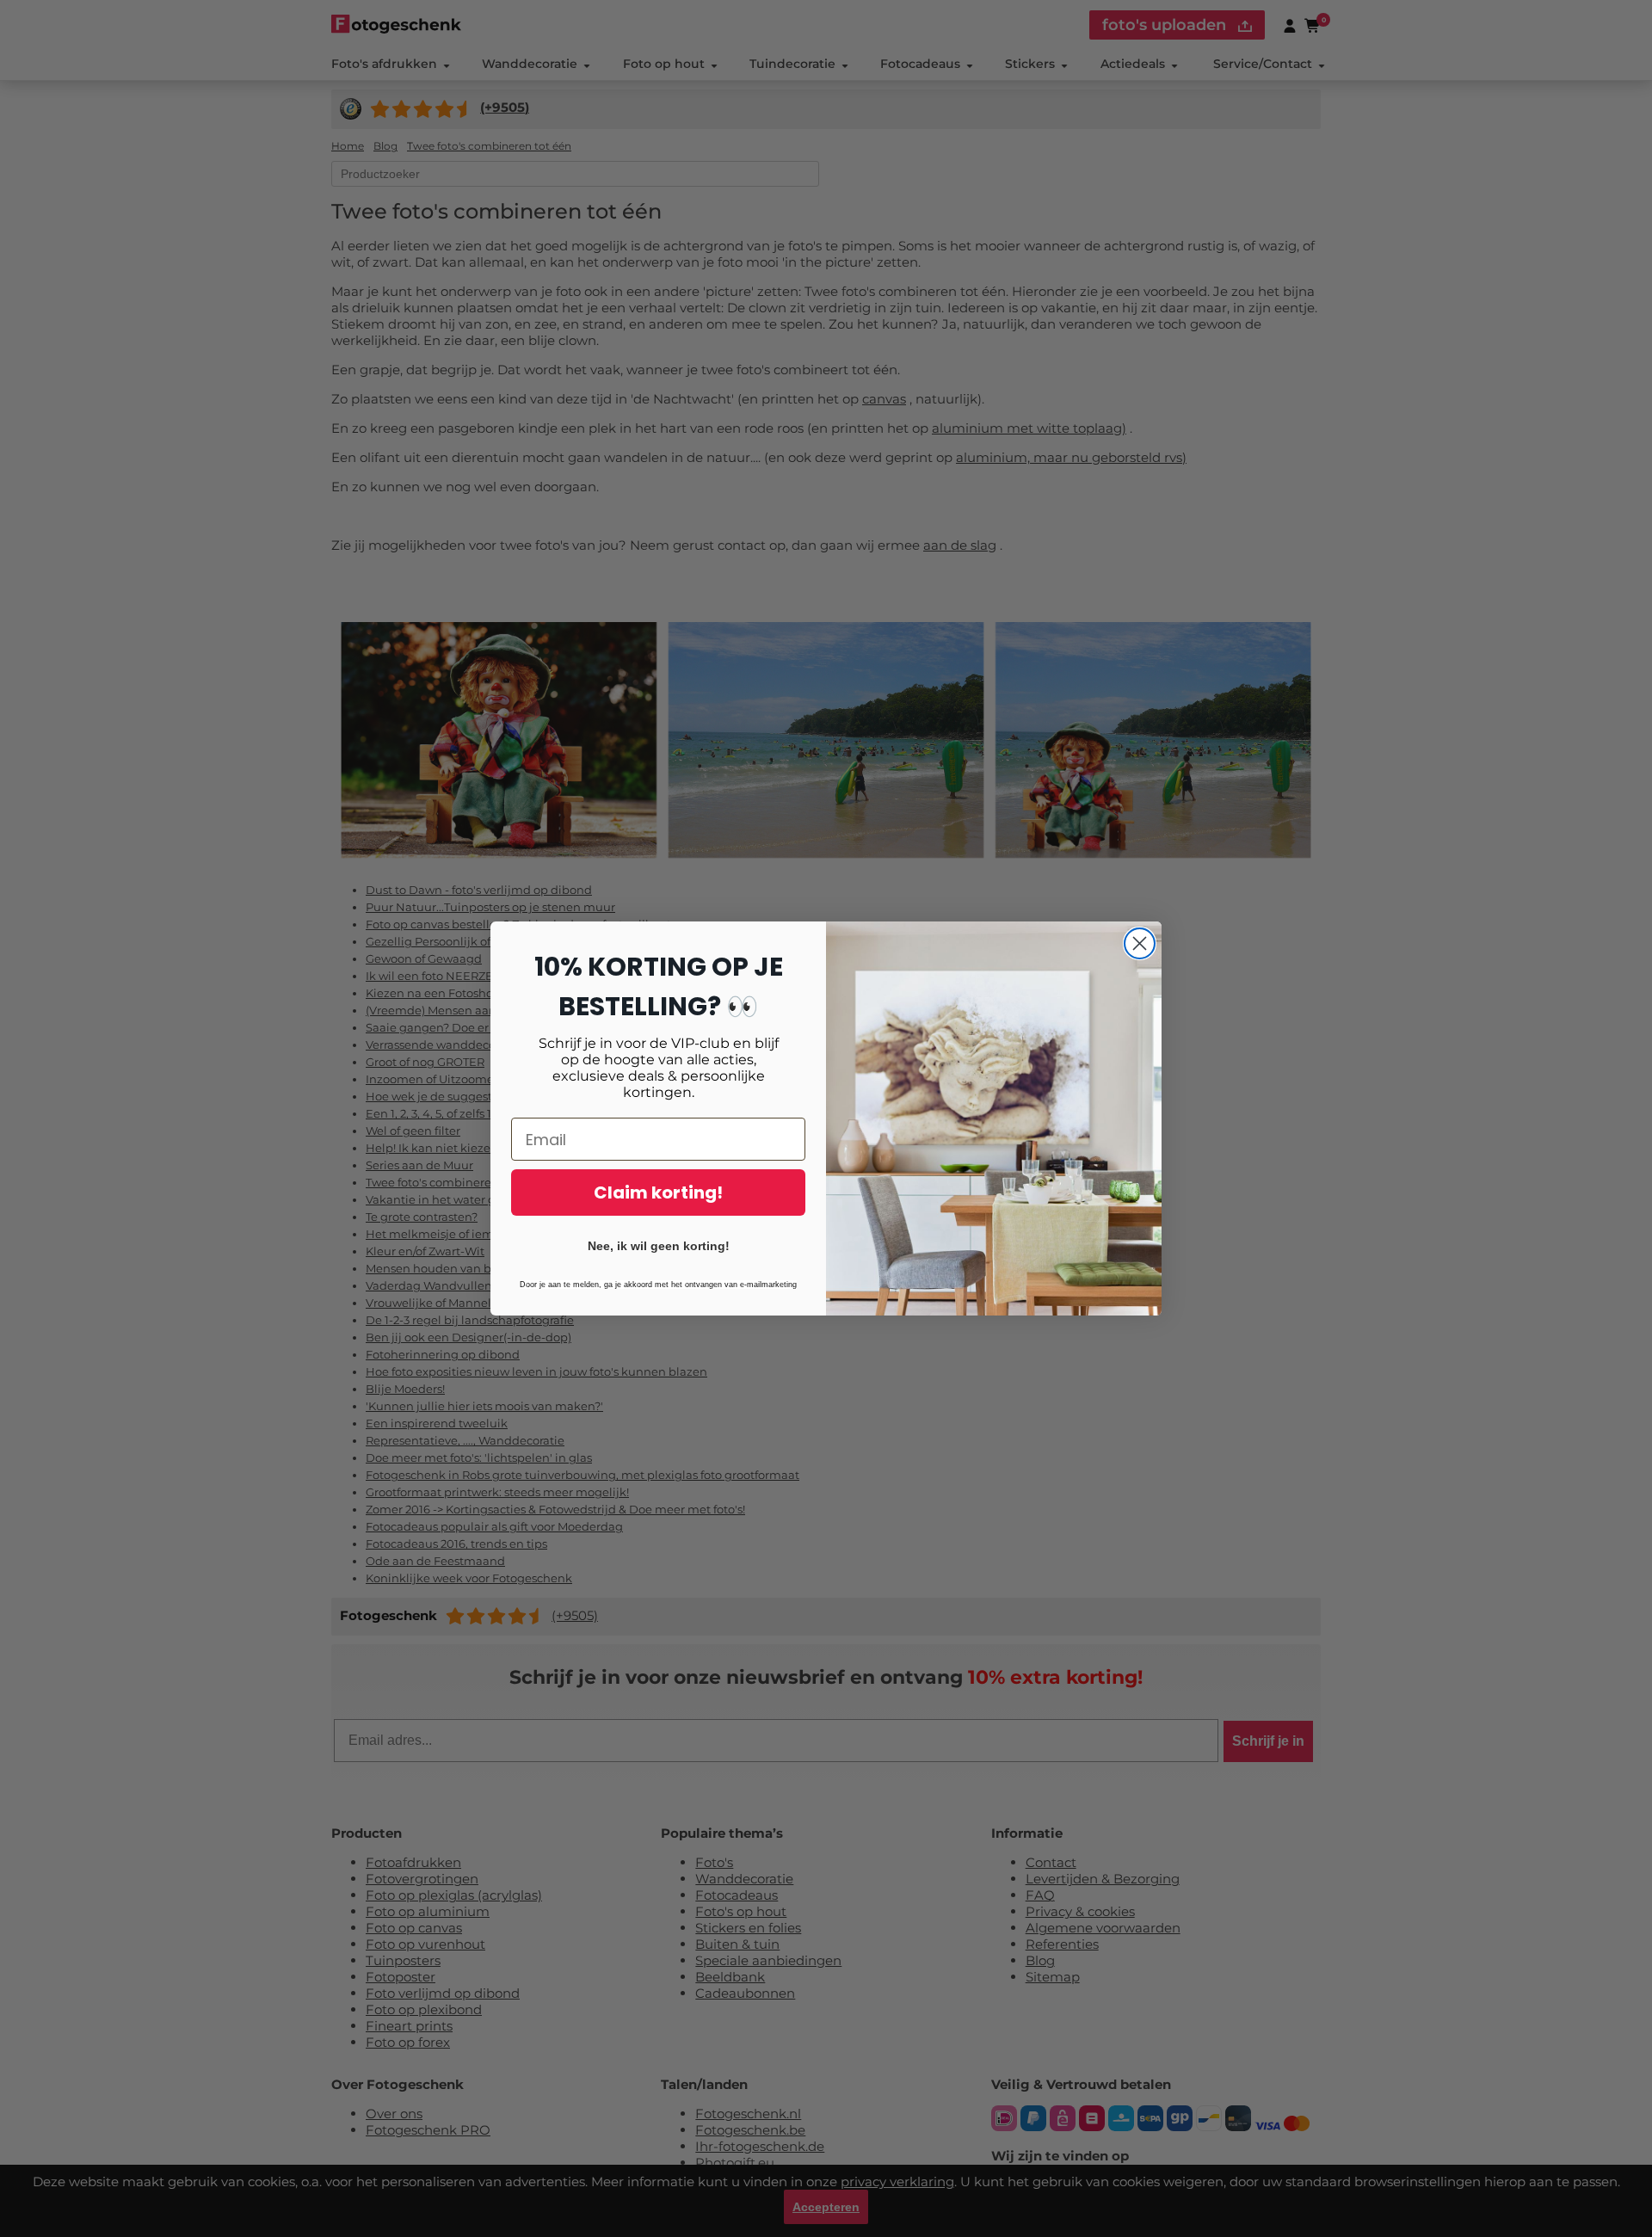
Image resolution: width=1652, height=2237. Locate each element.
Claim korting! (658, 1192)
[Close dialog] (1140, 943)
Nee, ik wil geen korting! (659, 1246)
